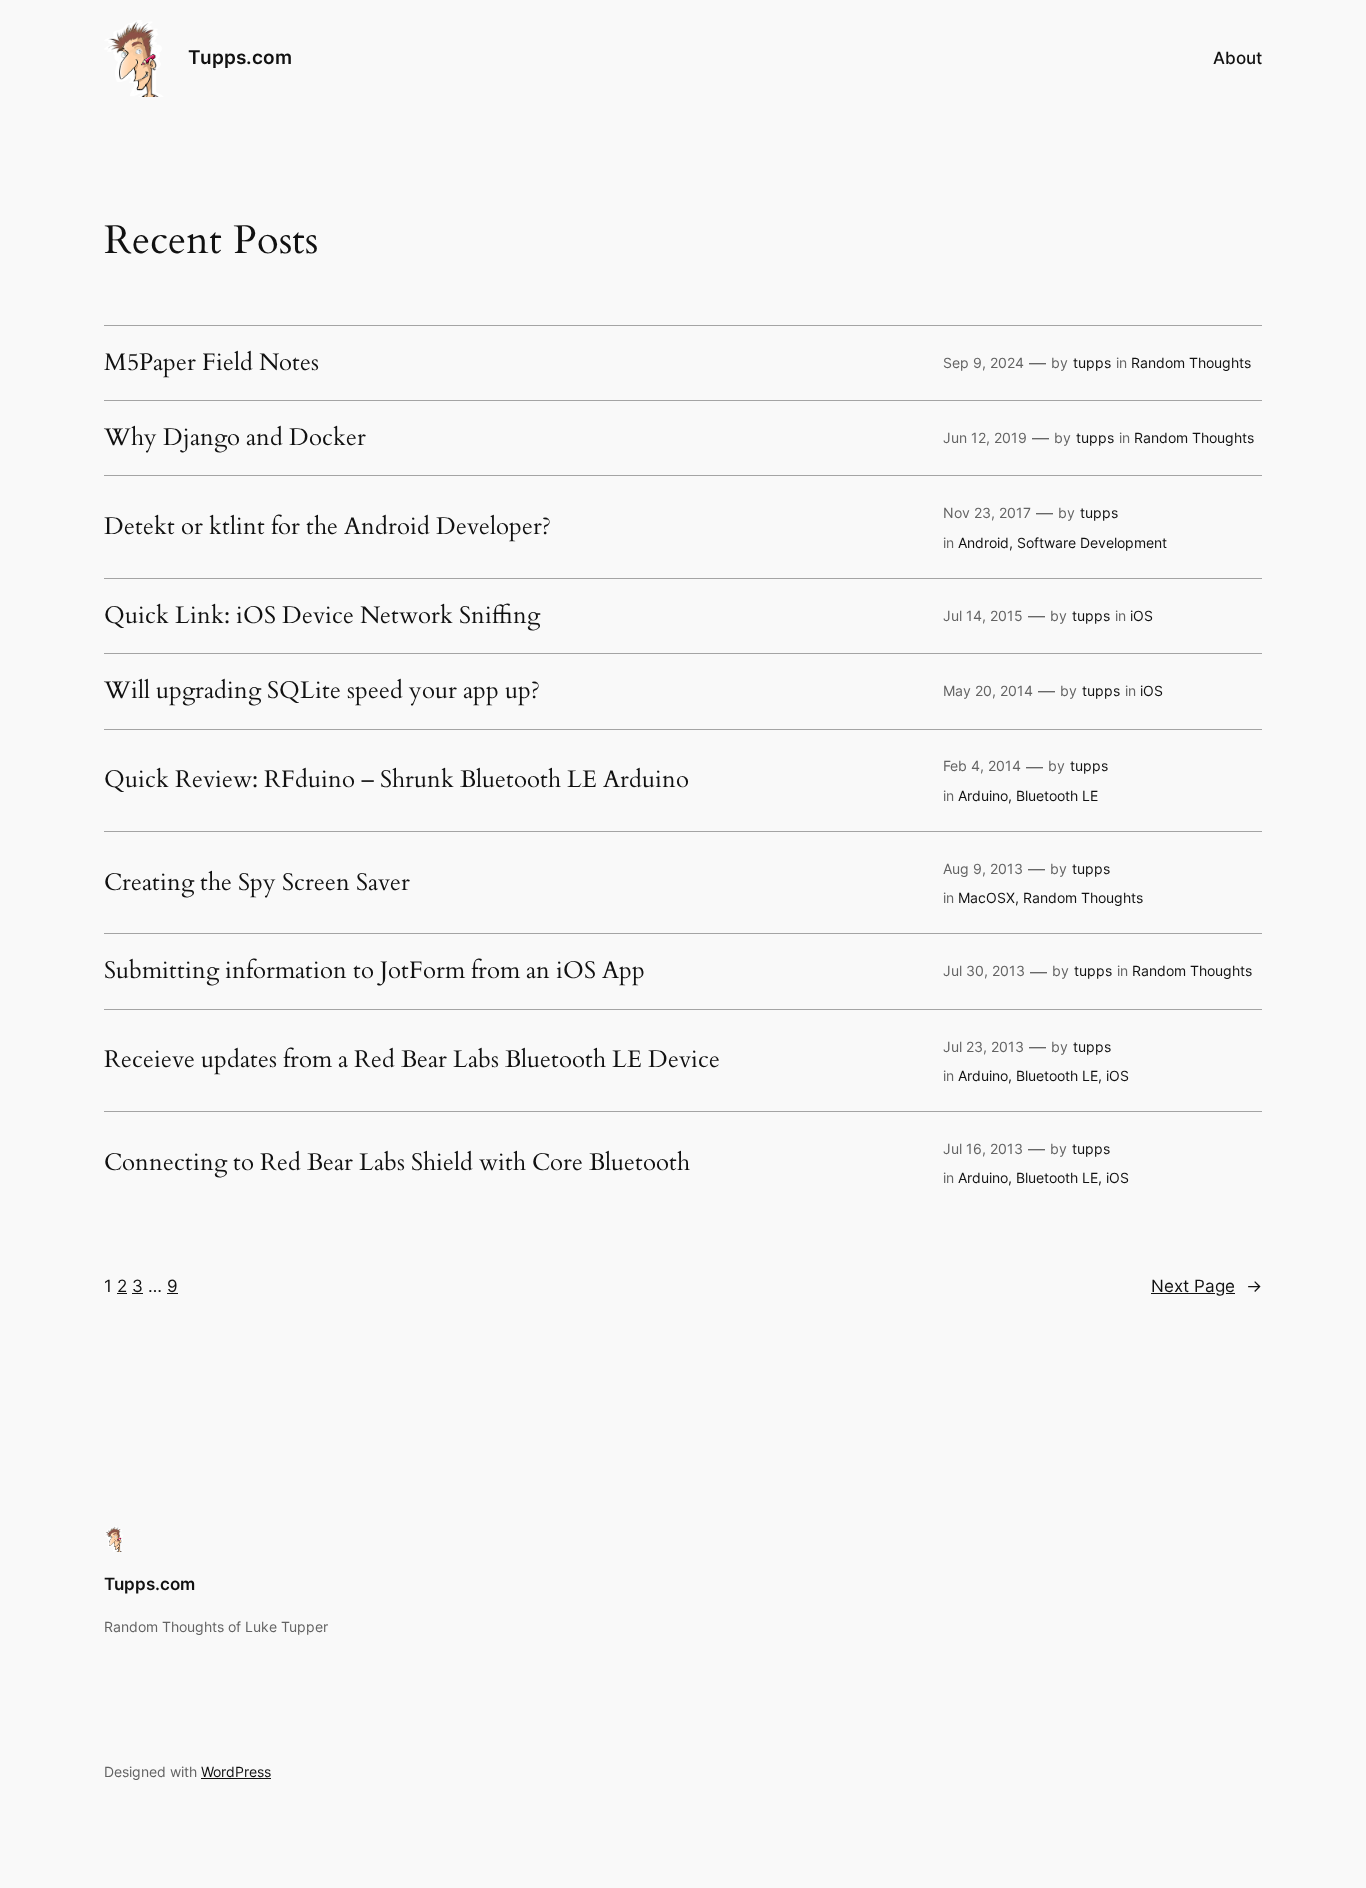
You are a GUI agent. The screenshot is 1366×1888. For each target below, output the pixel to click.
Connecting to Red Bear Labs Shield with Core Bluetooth (397, 1163)
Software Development (1092, 542)
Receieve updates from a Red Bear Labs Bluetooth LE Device (412, 1060)
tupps (1092, 362)
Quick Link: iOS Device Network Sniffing (322, 616)
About (1237, 58)
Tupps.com (240, 57)
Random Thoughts (1191, 362)
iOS (1141, 615)
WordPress (236, 1771)
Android (983, 542)
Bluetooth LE (1057, 795)
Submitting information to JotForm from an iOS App (374, 971)
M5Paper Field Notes (211, 363)
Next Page (1206, 1286)
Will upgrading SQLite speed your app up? (322, 691)
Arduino (983, 795)
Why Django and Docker (235, 438)
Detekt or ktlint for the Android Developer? (327, 527)
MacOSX (986, 897)
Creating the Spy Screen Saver (257, 883)
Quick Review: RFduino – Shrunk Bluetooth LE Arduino (396, 780)
